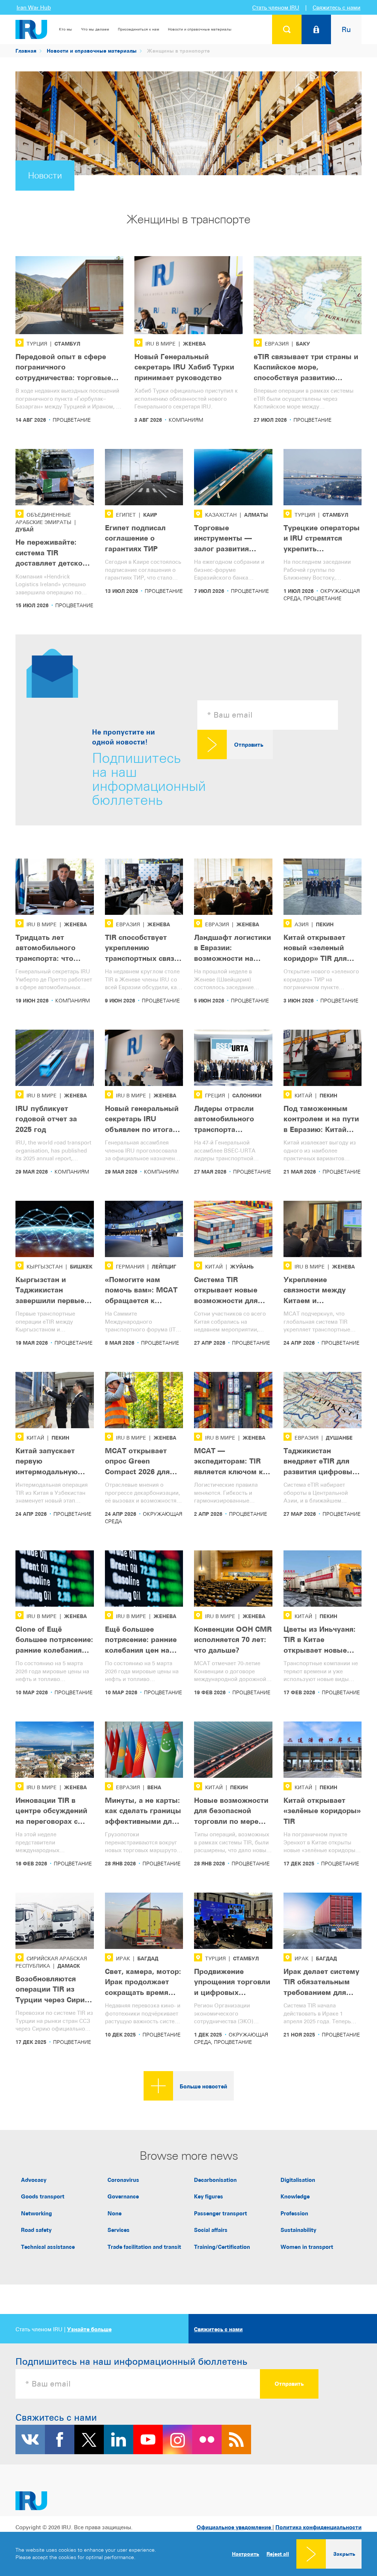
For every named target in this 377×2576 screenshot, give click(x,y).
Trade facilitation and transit (144, 2247)
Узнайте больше (89, 2329)
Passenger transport (221, 2213)
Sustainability (298, 2230)
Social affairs (211, 2230)
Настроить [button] (246, 2554)
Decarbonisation (215, 2180)
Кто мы (66, 29)
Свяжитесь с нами (337, 8)
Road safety (36, 2230)
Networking (36, 2213)
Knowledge (295, 2196)
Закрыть (344, 2554)
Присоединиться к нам (138, 29)
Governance (123, 2196)
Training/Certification (222, 2247)
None (114, 2213)
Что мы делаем (95, 29)
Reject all (278, 2554)
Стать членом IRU (276, 8)
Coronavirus (123, 2180)
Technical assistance (48, 2247)
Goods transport (43, 2196)
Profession (294, 2213)
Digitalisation (298, 2180)
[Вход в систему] (316, 29)
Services (119, 2230)
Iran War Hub (34, 8)
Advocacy (34, 2180)
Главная (26, 51)
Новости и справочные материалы (200, 29)
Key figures (209, 2196)
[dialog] (188, 2554)
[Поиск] (287, 29)
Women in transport (307, 2247)
